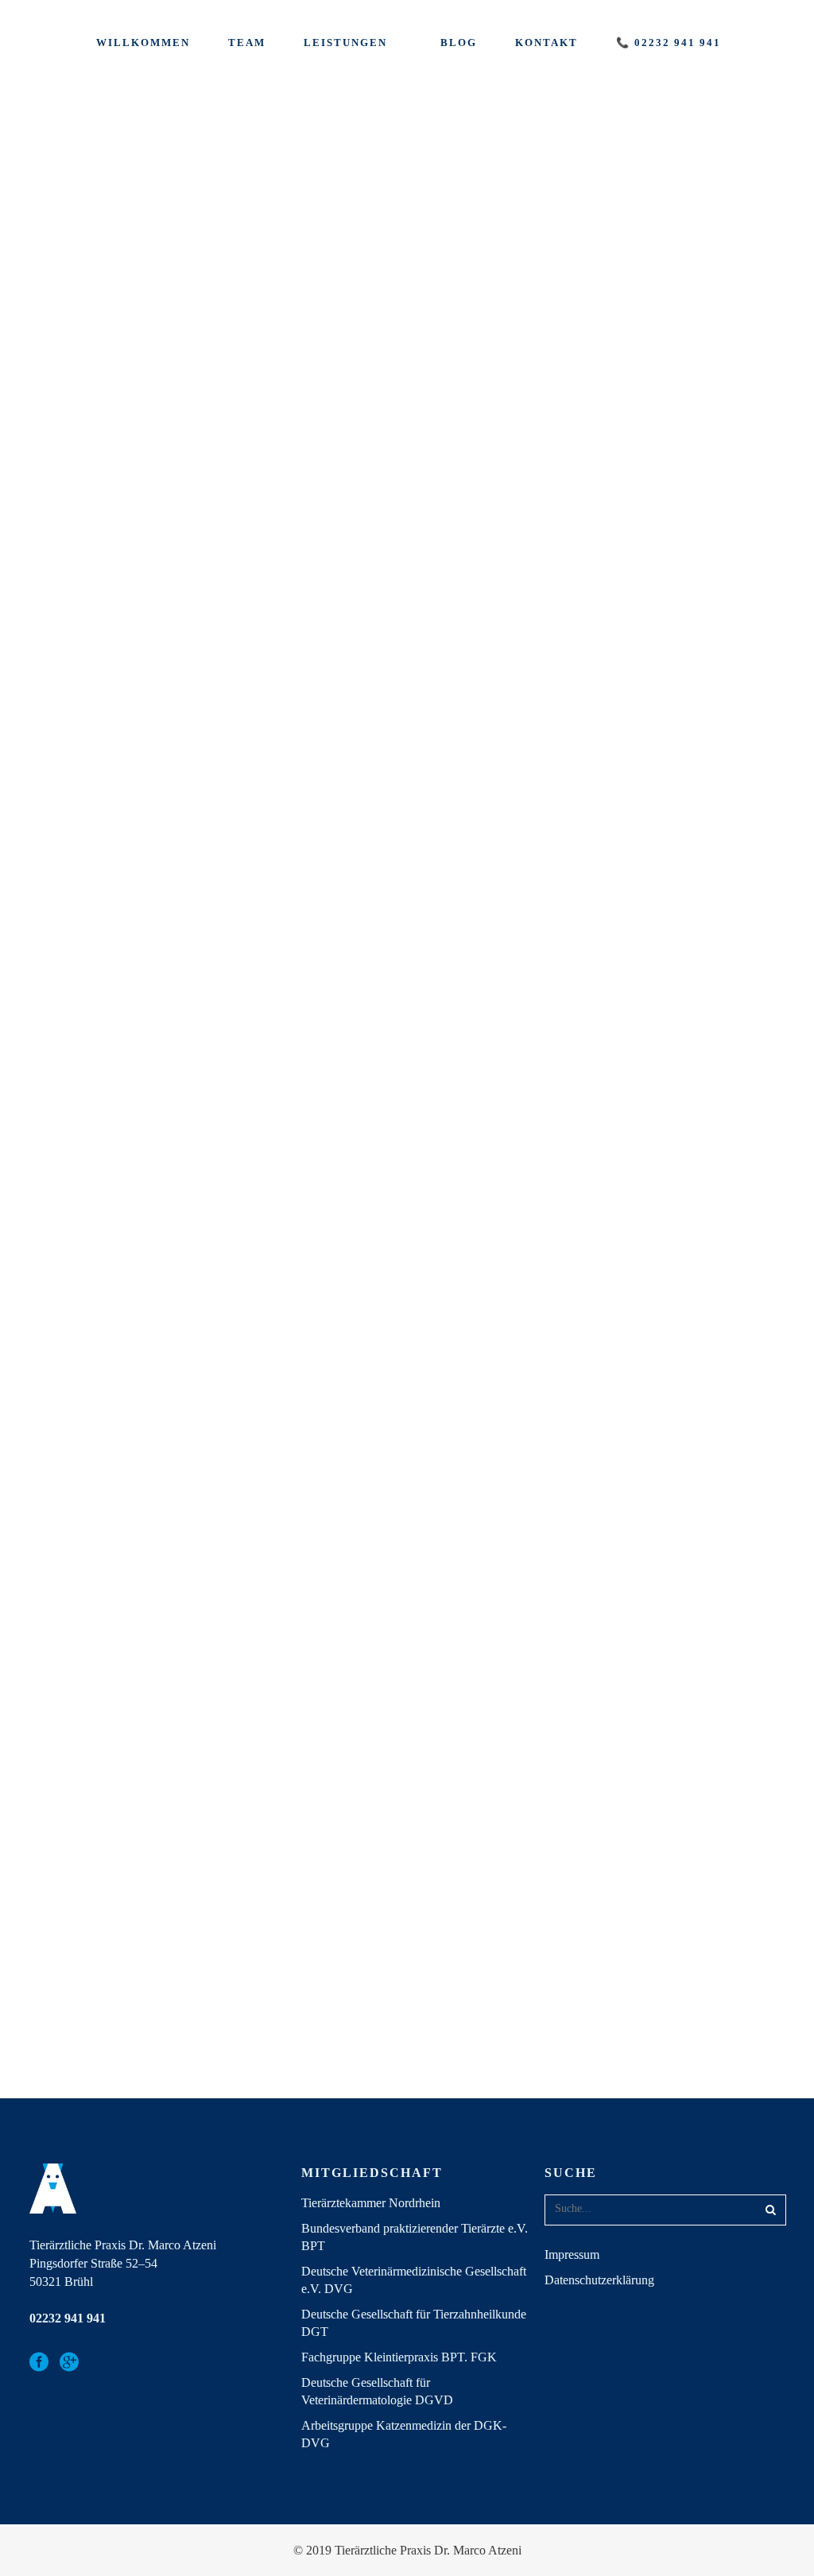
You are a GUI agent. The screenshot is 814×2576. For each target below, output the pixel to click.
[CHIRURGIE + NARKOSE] (650, 537)
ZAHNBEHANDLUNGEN (632, 324)
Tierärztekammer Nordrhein (371, 2203)
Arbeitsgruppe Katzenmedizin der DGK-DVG (404, 2434)
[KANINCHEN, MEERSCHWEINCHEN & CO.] (474, 215)
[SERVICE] (299, 215)
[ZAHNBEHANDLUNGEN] (650, 215)
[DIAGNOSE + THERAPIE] (124, 841)
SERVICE (238, 324)
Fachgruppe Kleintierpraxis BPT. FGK (399, 2357)
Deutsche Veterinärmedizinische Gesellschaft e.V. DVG (414, 2280)
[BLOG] (124, 215)
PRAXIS (409, 1983)
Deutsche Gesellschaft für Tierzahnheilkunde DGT (414, 2323)
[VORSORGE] (299, 841)
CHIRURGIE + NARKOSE (635, 645)
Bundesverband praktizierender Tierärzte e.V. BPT (415, 2237)
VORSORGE (247, 949)
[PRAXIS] (474, 1358)
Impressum (572, 2254)
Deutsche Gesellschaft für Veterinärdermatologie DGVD (377, 2391)
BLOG (54, 324)
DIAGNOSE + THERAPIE (107, 949)
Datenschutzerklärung (599, 2280)
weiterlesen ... (247, 446)
